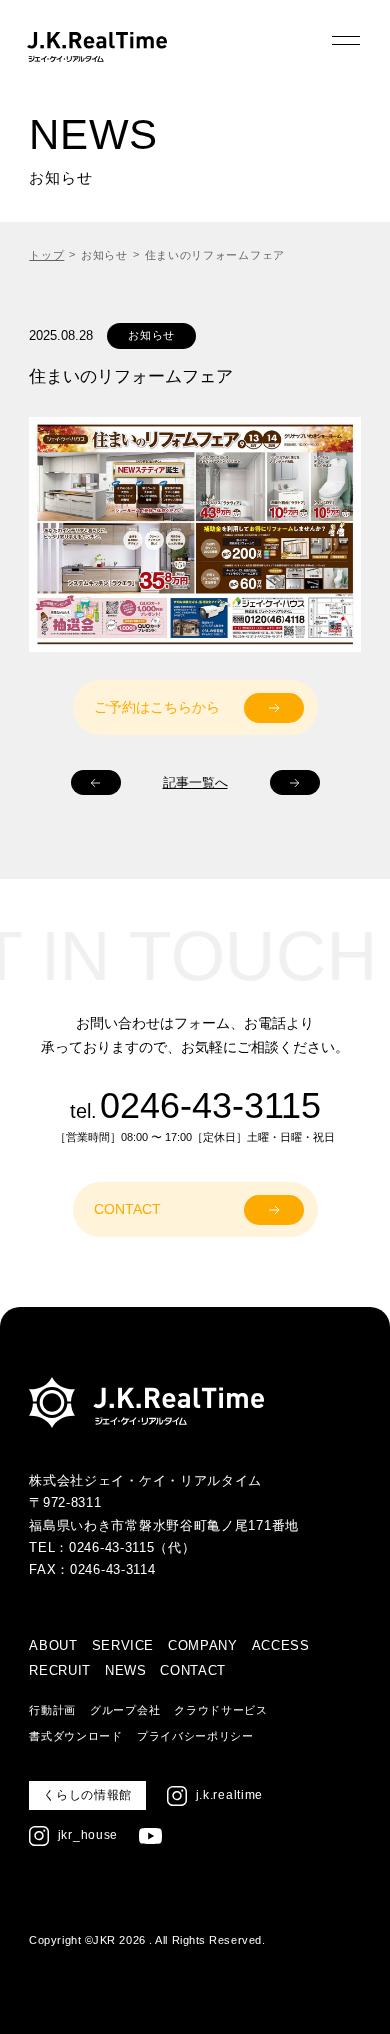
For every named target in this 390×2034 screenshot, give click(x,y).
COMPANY (203, 1645)
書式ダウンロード (76, 1736)
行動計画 (52, 1710)
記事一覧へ (195, 782)
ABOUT (53, 1645)
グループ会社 (125, 1710)
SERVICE (123, 1645)
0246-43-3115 (210, 1106)
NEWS (126, 1670)
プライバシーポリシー (195, 1736)
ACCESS (281, 1645)
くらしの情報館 (87, 1795)
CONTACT (127, 1209)
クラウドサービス (221, 1710)
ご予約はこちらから (157, 707)
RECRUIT (60, 1670)
